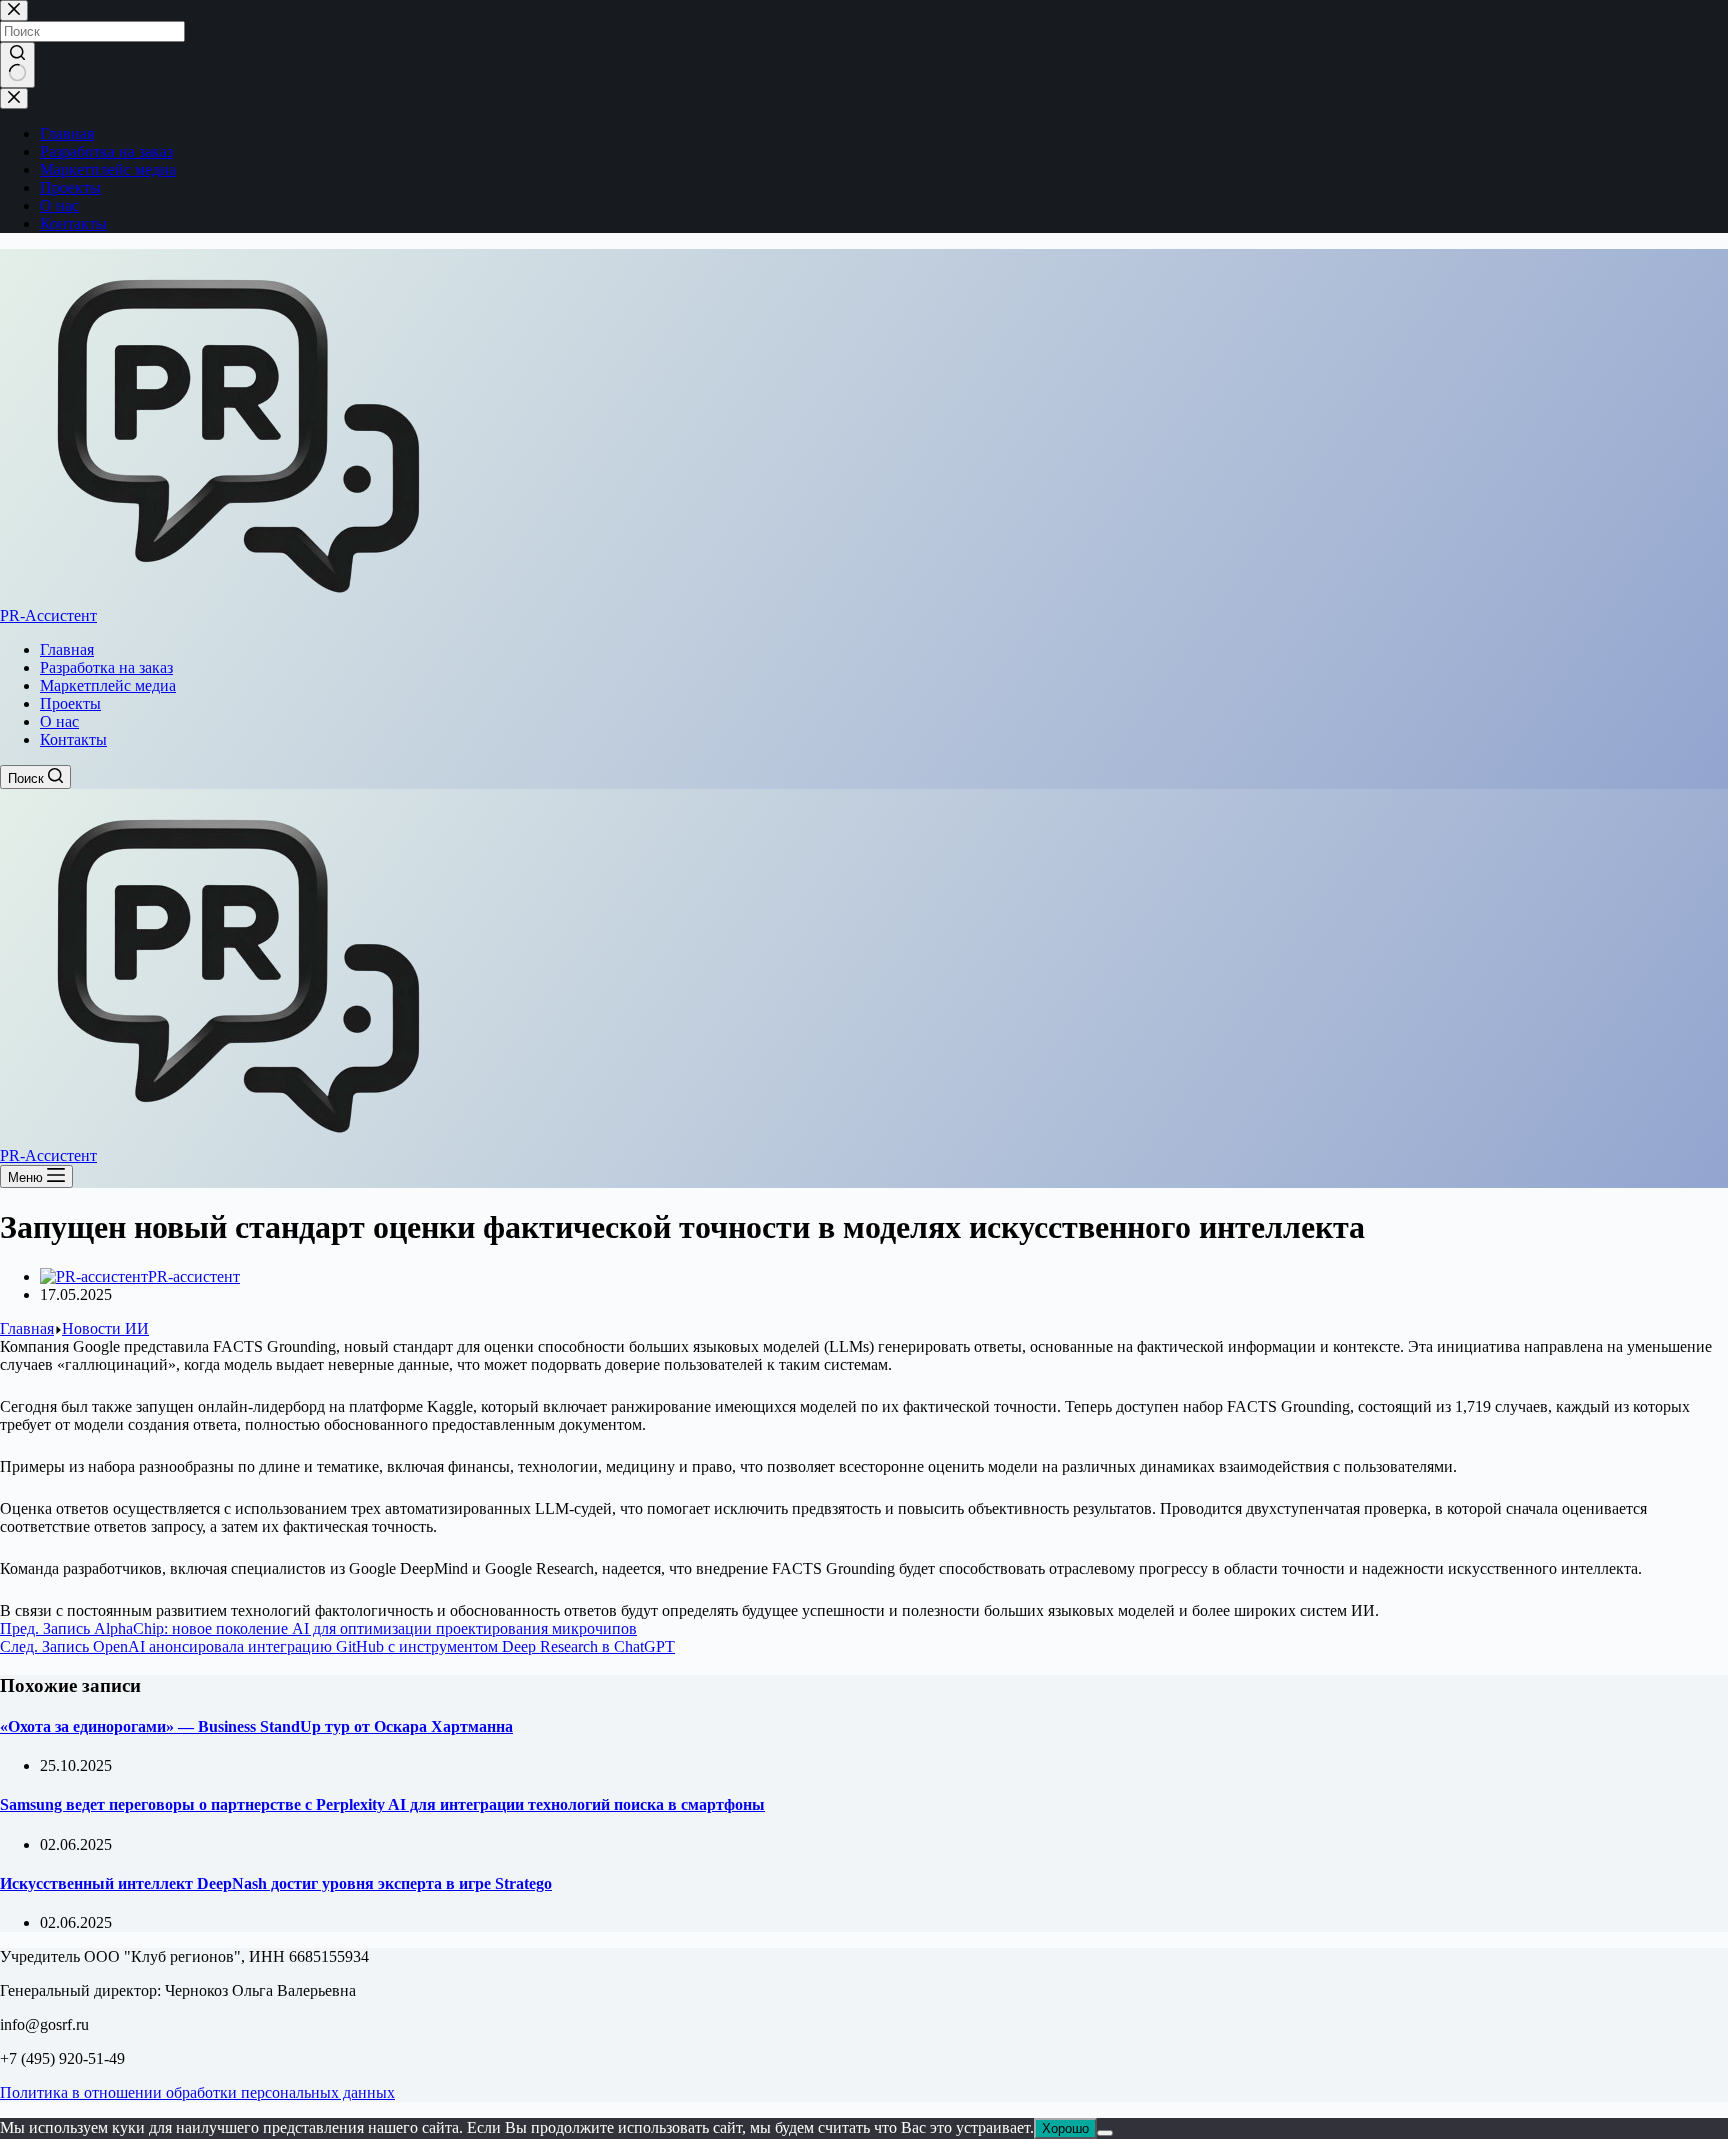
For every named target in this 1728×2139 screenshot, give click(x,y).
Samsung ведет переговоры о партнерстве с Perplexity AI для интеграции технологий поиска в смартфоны (382, 1804)
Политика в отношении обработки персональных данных (197, 2092)
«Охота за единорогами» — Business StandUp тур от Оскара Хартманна (256, 1726)
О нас (59, 721)
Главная (67, 649)
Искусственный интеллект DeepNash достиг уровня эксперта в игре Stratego (276, 1883)
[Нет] (1105, 2133)
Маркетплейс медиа (108, 685)
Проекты (70, 703)
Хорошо (1065, 2128)
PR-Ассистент (48, 615)
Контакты (73, 739)
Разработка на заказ (106, 667)
